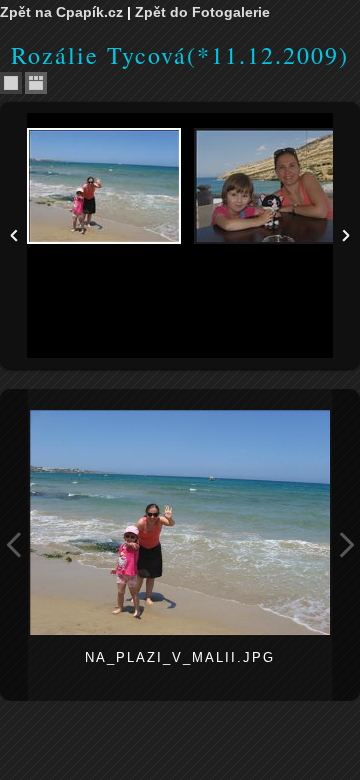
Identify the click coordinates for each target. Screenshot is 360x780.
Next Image (346, 545)
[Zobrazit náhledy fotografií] (36, 83)
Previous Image (14, 545)
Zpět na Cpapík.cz (61, 12)
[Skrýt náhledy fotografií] (11, 83)
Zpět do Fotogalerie (202, 12)
